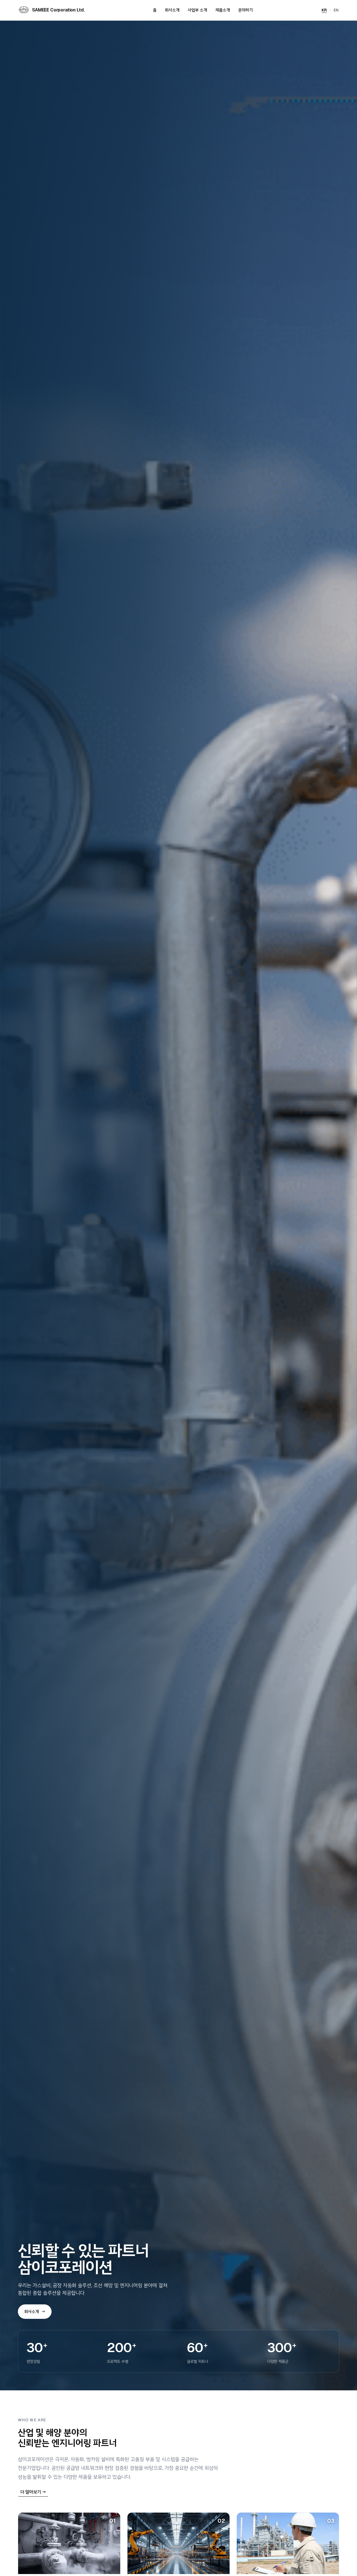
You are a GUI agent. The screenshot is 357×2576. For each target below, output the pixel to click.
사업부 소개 (197, 10)
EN (336, 10)
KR (324, 10)
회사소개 (172, 10)
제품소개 (223, 10)
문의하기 (245, 10)
